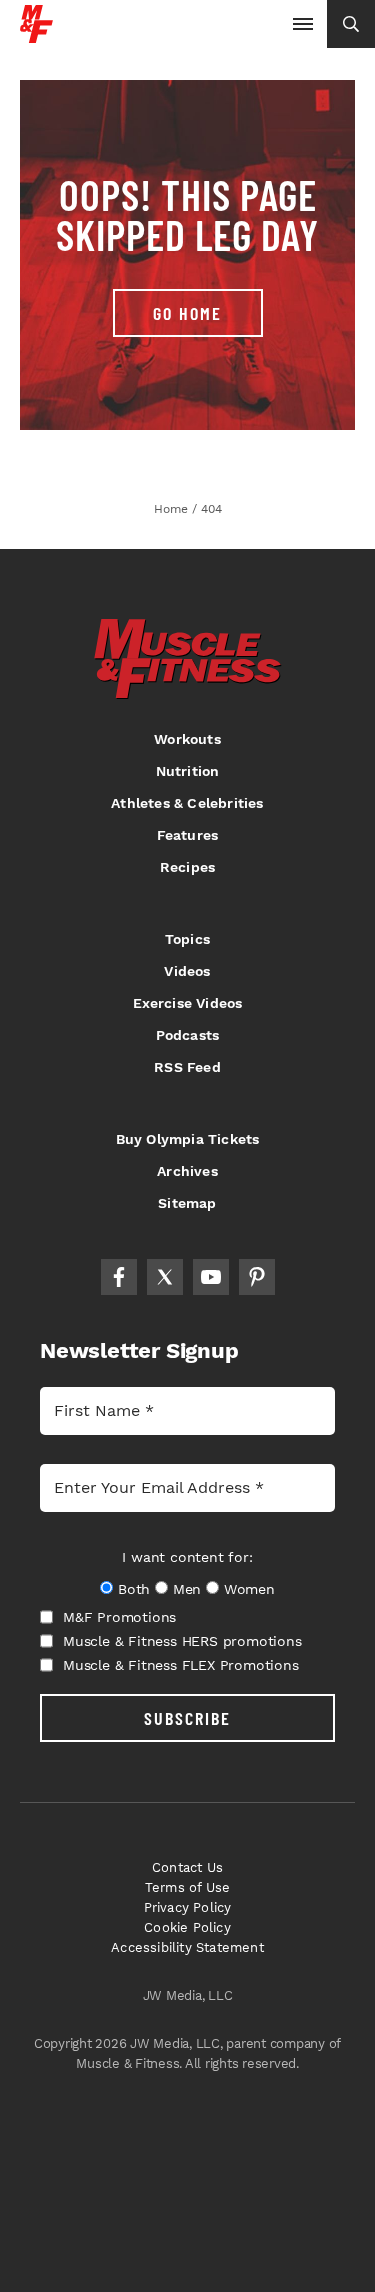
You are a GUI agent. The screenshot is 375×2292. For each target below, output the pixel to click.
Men (187, 1589)
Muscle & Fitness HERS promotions (182, 1641)
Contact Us (187, 1867)
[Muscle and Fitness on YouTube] (211, 1277)
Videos (187, 971)
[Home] (36, 35)
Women (249, 1589)
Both (134, 1589)
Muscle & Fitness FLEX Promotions (181, 1665)
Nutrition (188, 771)
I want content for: (187, 1557)
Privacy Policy (188, 1907)
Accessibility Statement (187, 1947)
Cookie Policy (187, 1927)
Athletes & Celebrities (187, 803)
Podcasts (188, 1035)
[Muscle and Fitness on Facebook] (119, 1277)
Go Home (187, 313)
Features (188, 835)
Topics (187, 939)
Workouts (187, 739)
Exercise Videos (188, 1003)
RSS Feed (187, 1067)
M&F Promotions (119, 1617)
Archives (187, 1171)
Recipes (187, 867)
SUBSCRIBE (187, 1718)
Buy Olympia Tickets (188, 1139)
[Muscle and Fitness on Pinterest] (257, 1277)
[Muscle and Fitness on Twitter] (165, 1277)
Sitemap (187, 1203)
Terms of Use (187, 1887)
